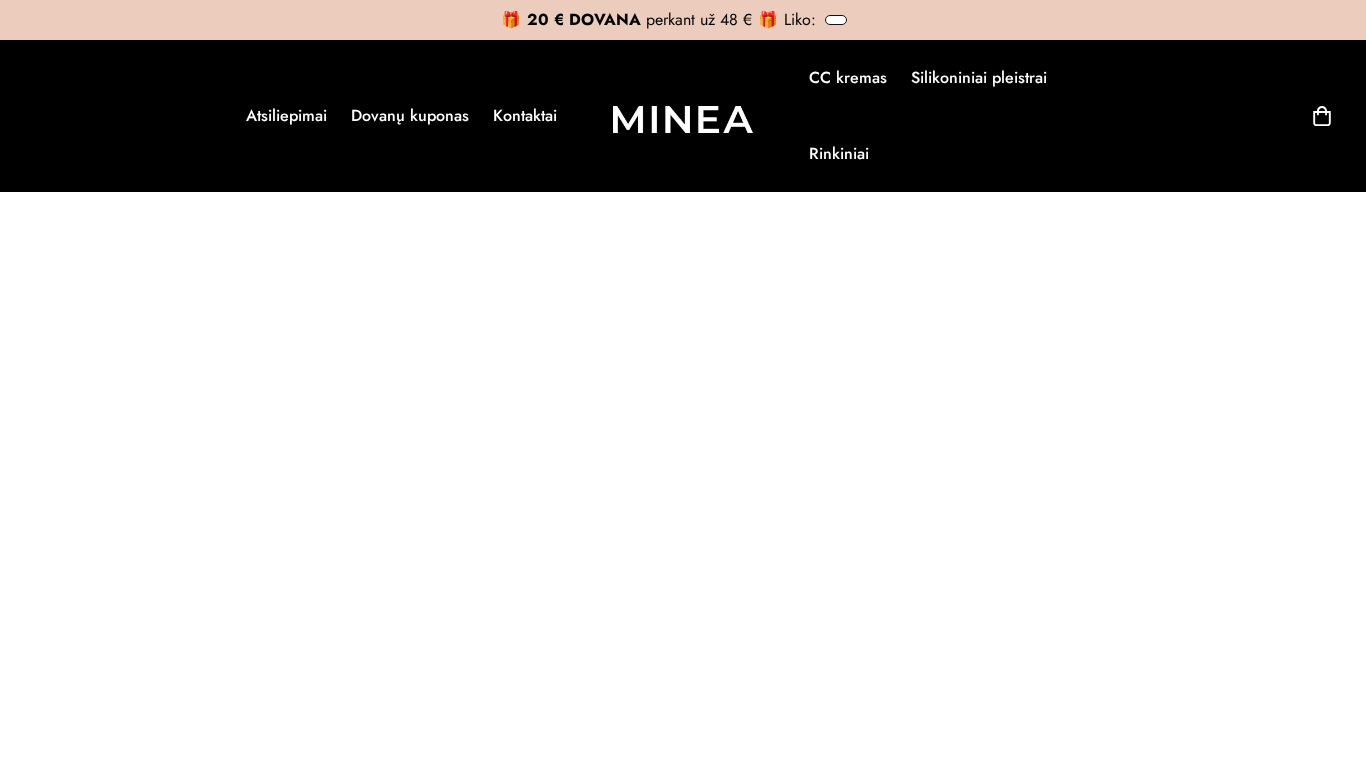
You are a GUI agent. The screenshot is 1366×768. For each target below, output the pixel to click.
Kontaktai (525, 115)
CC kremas (848, 77)
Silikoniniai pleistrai (979, 77)
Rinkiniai (839, 153)
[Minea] (683, 116)
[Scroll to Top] (1327, 659)
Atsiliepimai (286, 115)
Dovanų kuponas (410, 115)
